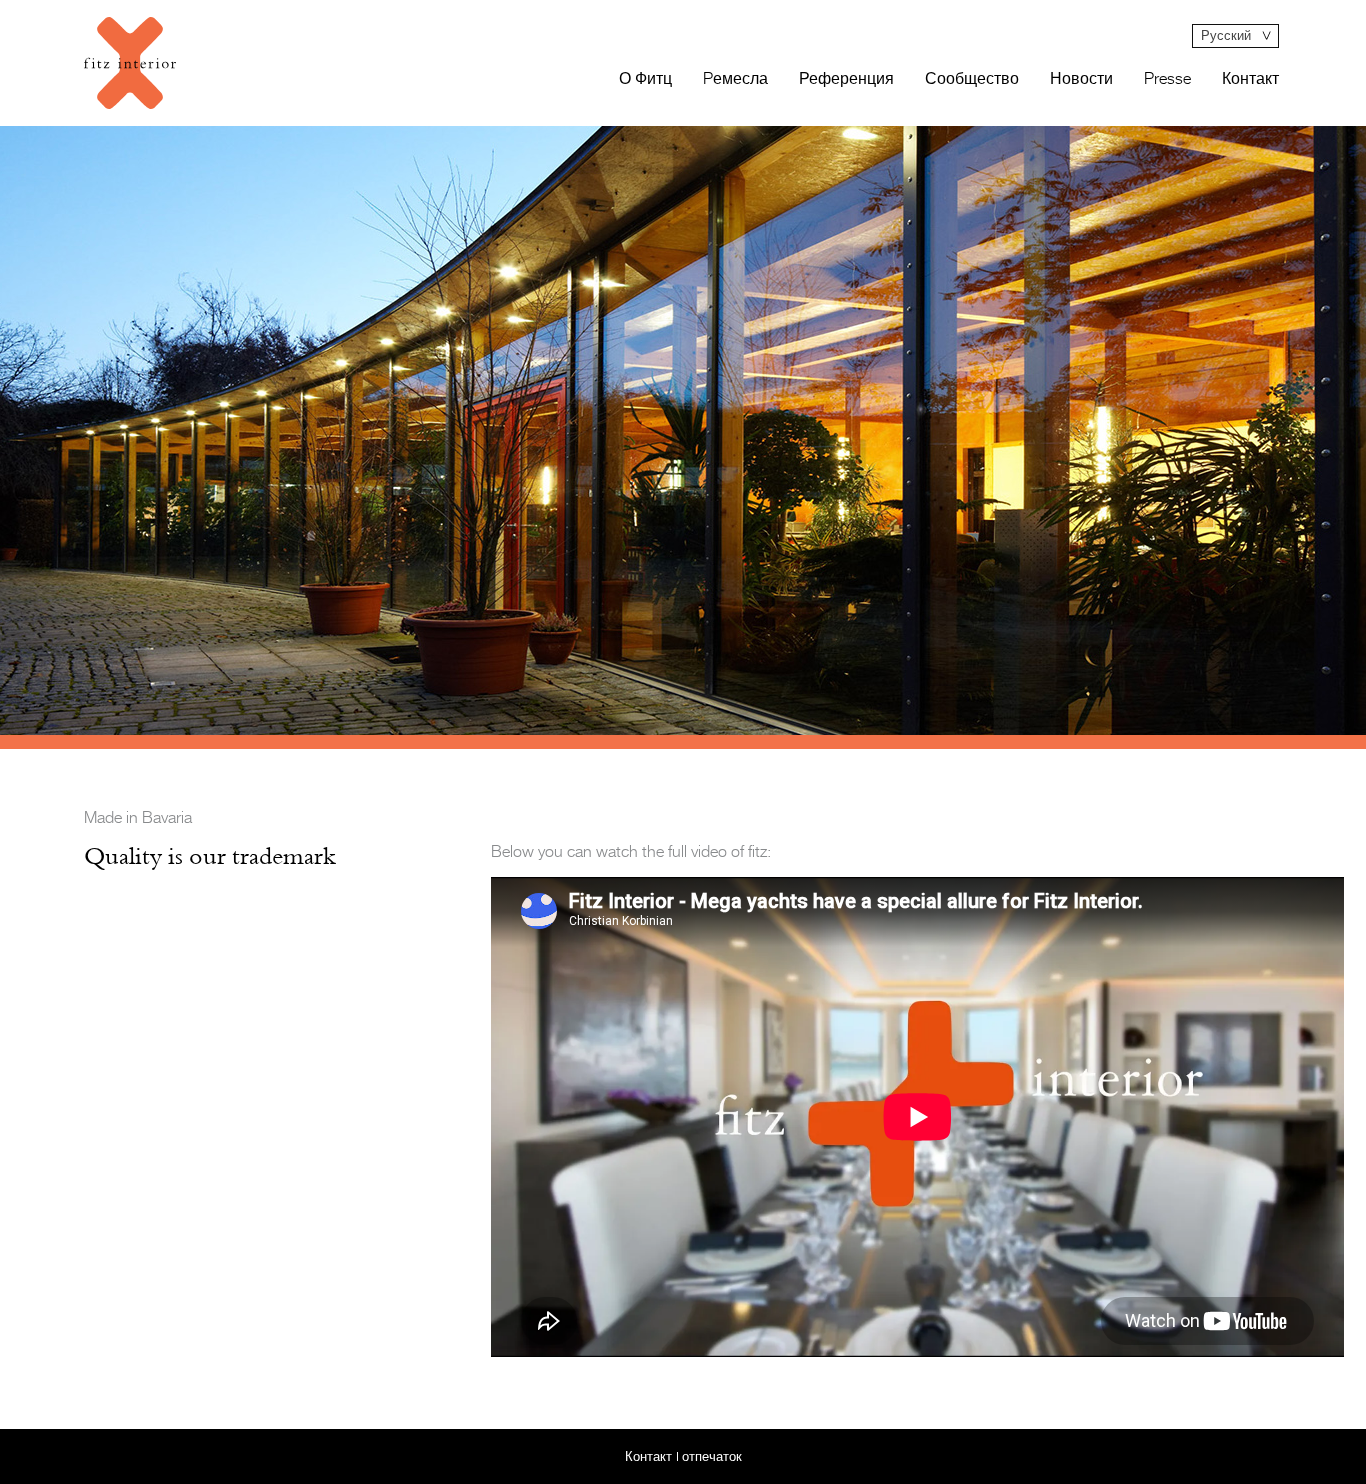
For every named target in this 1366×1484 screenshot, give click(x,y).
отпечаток (712, 1456)
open (1235, 36)
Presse (1167, 79)
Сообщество (972, 79)
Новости (1081, 79)
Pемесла (735, 79)
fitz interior (130, 63)
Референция (846, 79)
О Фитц (645, 79)
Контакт (1250, 79)
